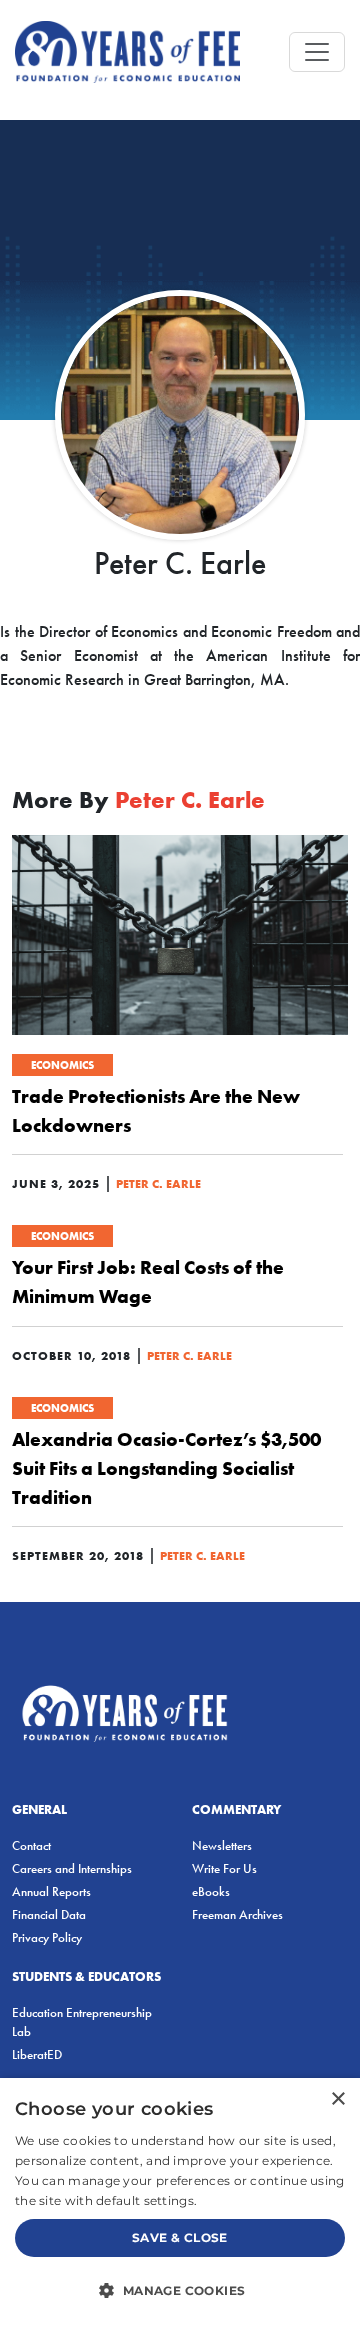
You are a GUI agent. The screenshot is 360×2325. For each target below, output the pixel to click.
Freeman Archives (237, 1914)
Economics (62, 1065)
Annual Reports (51, 1891)
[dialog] (180, 2201)
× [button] (337, 2099)
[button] (180, 2290)
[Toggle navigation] (317, 52)
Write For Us (224, 1868)
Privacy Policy (47, 1937)
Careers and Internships (72, 1868)
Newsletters (222, 1845)
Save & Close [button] (180, 2237)
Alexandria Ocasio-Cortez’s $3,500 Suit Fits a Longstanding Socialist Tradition (166, 1468)
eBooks (211, 1891)
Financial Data (49, 1914)
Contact (31, 1845)
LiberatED (37, 2054)
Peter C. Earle (158, 1183)
